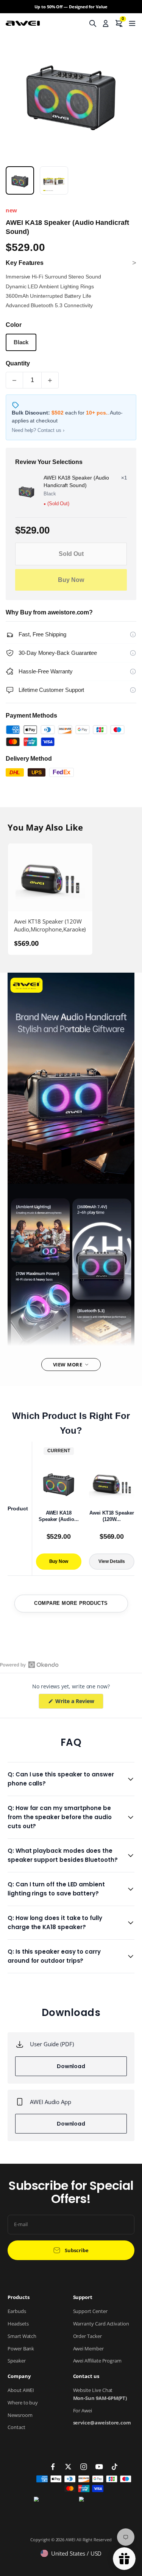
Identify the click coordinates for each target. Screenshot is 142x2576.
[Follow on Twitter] (68, 2467)
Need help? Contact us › (38, 430)
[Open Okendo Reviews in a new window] (29, 1665)
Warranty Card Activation (101, 2324)
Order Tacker (87, 2336)
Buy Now (71, 580)
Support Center (90, 2311)
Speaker (17, 2361)
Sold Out (71, 554)
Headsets (18, 2324)
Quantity (18, 363)
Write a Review (79, 1703)
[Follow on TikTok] (115, 2467)
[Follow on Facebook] (53, 2467)
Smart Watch (22, 2336)
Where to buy (23, 2403)
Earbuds (17, 2311)
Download (71, 2066)
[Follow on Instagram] (84, 2467)
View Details (112, 1561)
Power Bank (21, 2349)
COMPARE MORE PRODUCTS (71, 1603)
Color (14, 325)
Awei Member (88, 2349)
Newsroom (20, 2415)
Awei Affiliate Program (98, 2361)
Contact (16, 2427)
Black (21, 342)
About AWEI (21, 2390)
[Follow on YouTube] (99, 2467)
